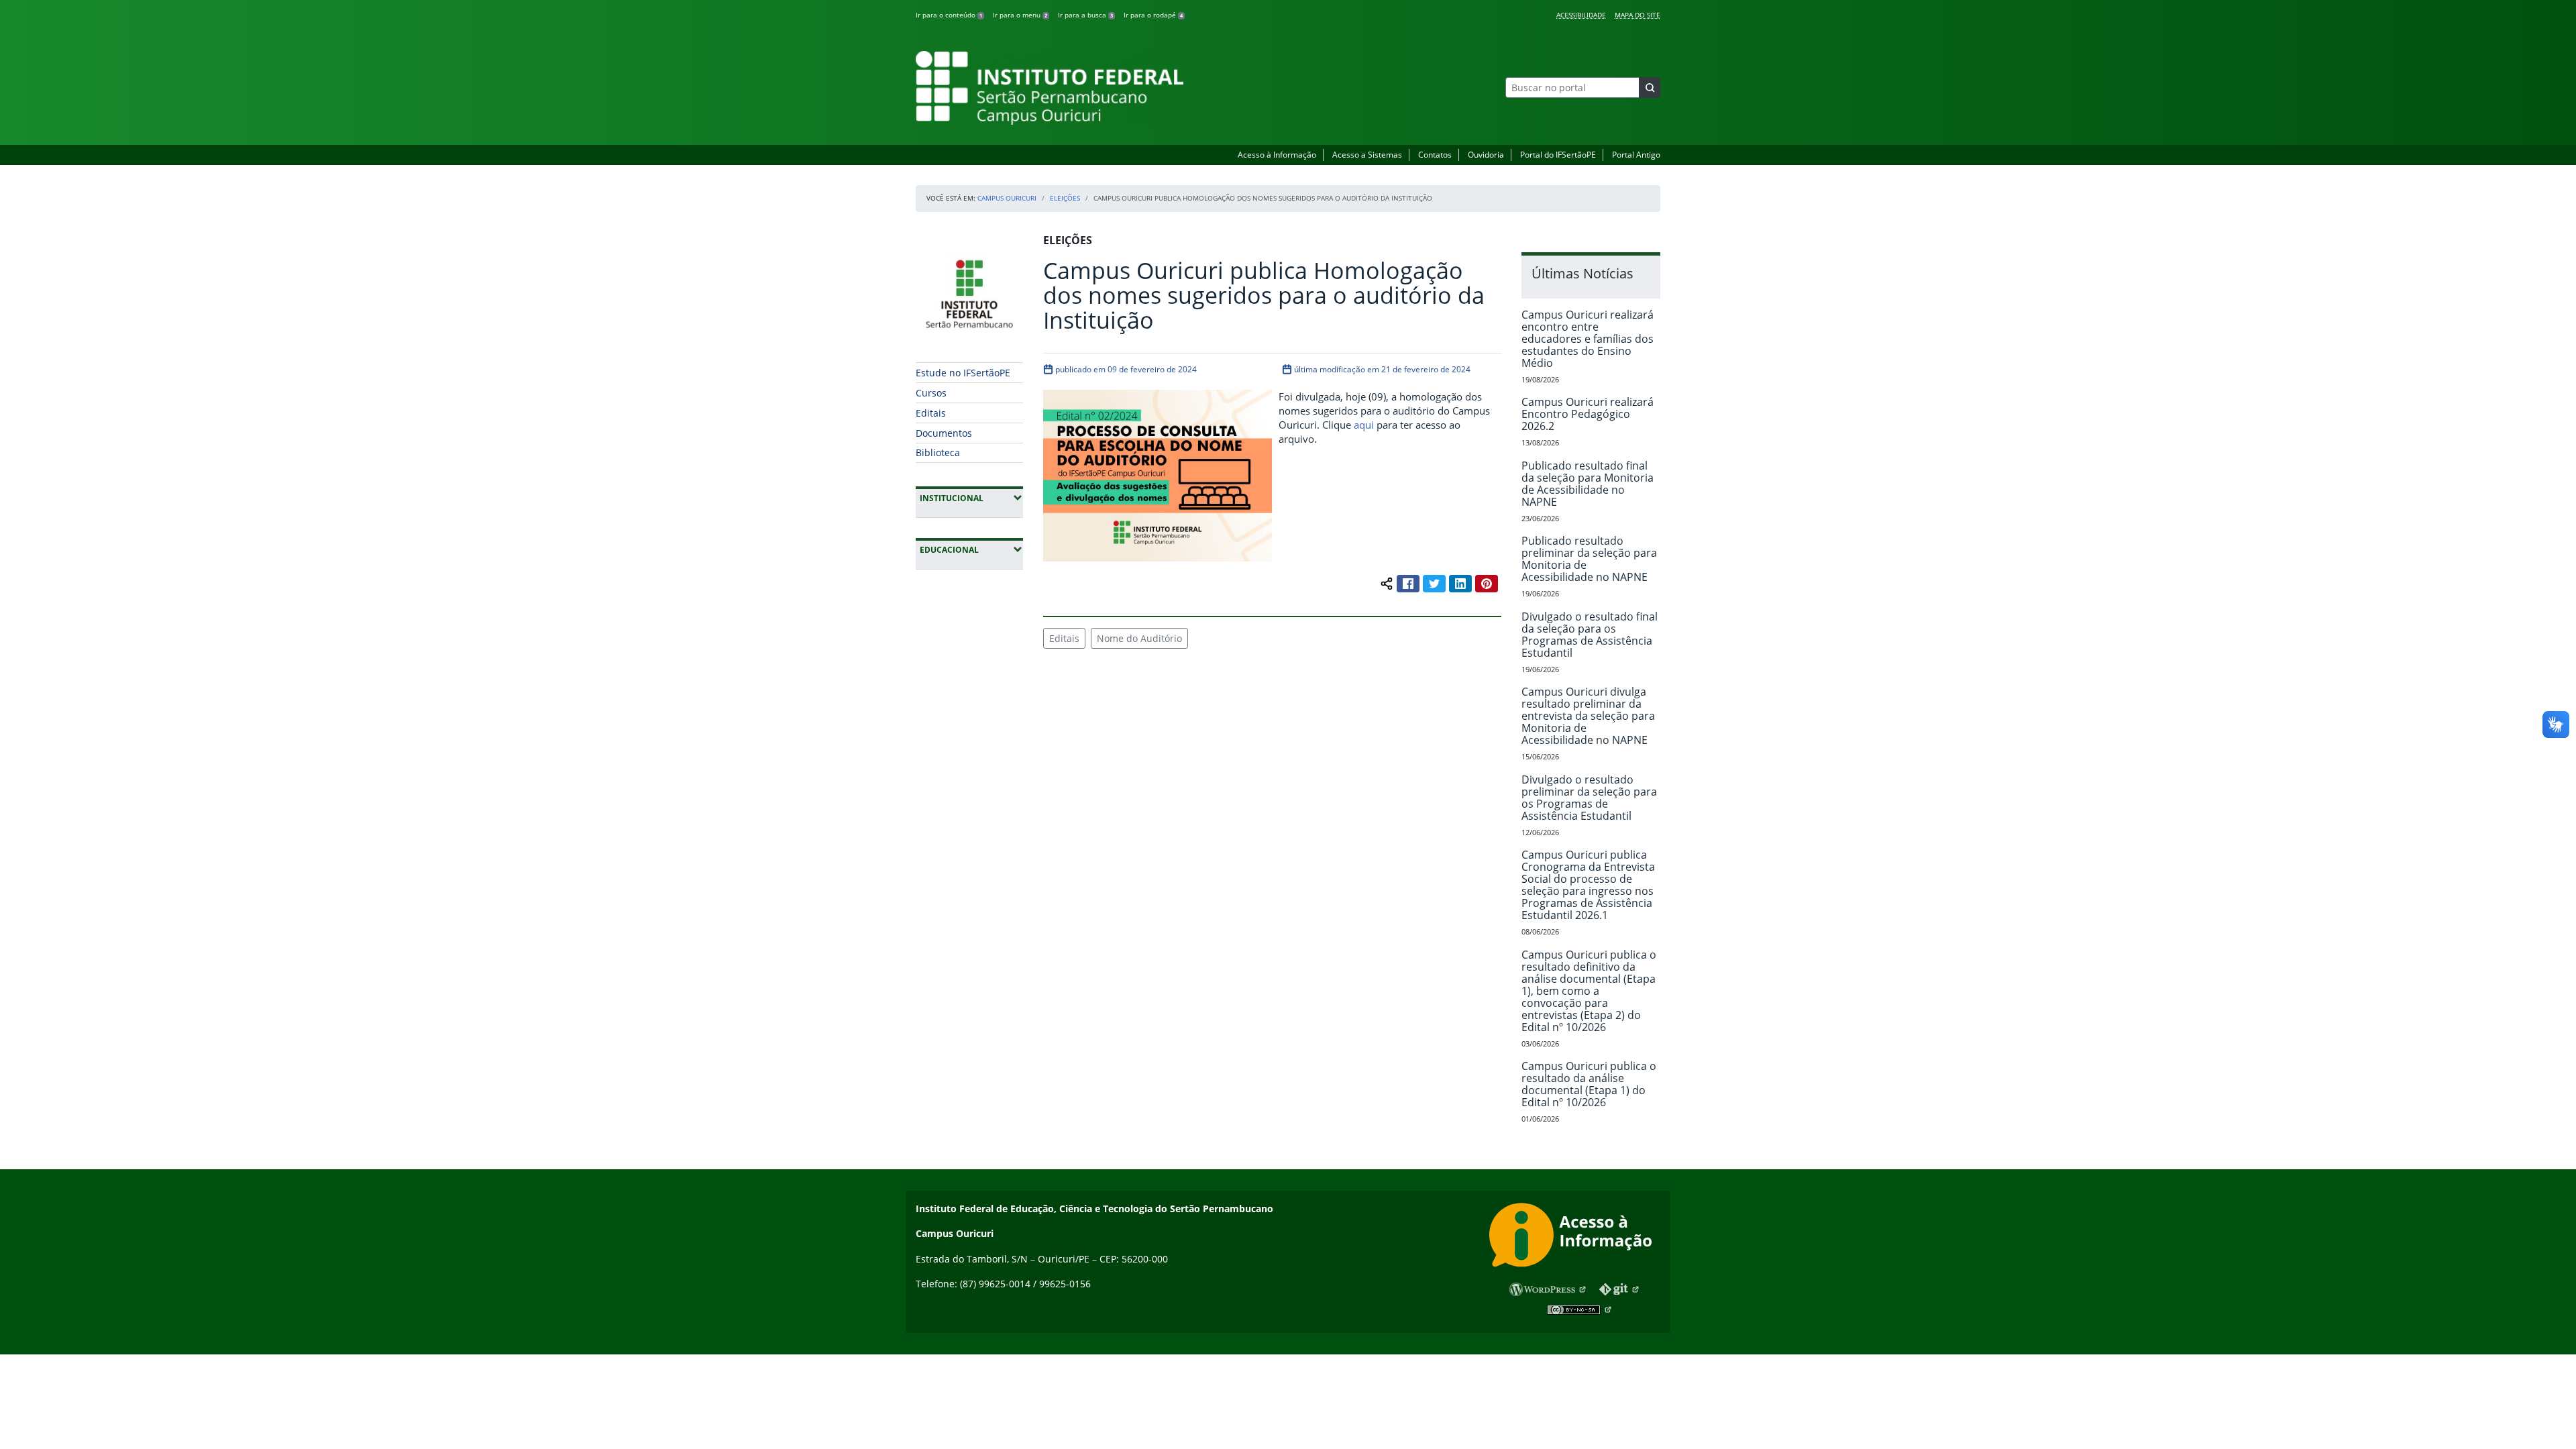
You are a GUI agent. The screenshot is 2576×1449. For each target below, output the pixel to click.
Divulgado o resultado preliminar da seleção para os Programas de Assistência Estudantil (1589, 798)
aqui (1364, 425)
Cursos (931, 393)
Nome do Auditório (1139, 638)
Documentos (944, 433)
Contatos (1435, 155)
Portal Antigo (1636, 155)
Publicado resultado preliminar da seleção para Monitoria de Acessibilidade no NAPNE (1589, 559)
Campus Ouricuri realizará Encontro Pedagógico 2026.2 (1588, 414)
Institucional (971, 498)
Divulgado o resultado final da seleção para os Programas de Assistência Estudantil (1590, 635)
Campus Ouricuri (1007, 198)
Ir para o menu (1020, 15)
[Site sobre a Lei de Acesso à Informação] (1575, 1237)
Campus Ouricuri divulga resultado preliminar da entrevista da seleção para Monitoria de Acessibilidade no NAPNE (1588, 716)
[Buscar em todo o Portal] (1650, 88)
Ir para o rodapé (1153, 15)
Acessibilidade (1581, 15)
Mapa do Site (1638, 15)
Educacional (971, 549)
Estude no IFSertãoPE (963, 373)
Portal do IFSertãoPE (1558, 155)
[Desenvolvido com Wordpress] (1548, 1289)
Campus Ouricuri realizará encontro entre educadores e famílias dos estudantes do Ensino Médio (1588, 339)
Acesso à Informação (1277, 155)
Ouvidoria (1486, 155)
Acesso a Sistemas (1367, 155)
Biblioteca (938, 452)
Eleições (1065, 198)
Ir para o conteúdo (949, 15)
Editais (931, 413)
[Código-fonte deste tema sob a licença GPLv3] (1620, 1290)
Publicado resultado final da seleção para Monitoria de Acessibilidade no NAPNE (1588, 484)
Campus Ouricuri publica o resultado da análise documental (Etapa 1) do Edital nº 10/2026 (1589, 1084)
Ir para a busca (1085, 15)
